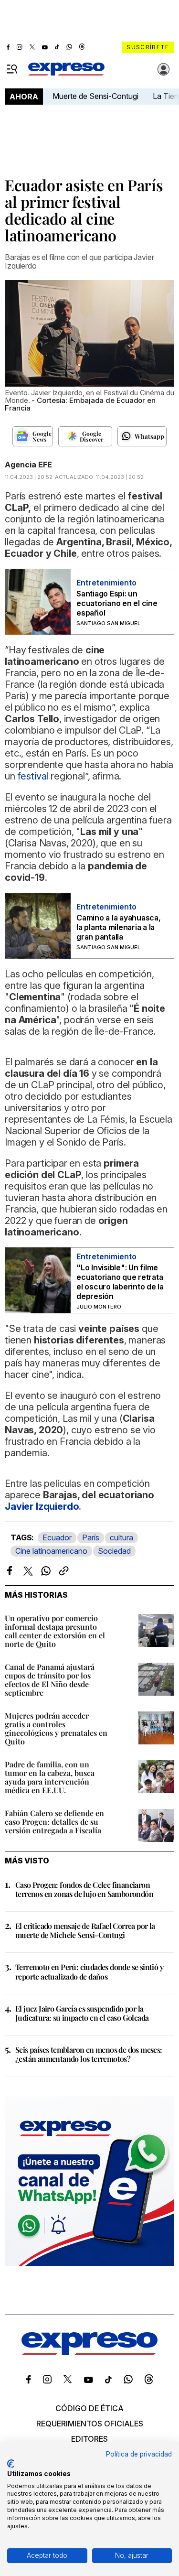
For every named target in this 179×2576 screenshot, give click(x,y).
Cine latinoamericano (51, 1551)
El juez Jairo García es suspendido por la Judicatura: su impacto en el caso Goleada (82, 2013)
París (91, 1537)
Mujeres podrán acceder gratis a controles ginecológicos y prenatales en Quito (56, 1728)
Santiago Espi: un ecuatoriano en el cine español (117, 603)
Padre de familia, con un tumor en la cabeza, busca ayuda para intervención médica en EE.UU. (50, 1777)
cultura (121, 1537)
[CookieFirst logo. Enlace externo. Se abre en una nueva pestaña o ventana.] (11, 2464)
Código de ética (89, 2408)
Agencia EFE (28, 465)
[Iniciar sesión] (164, 69)
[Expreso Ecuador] (89, 2352)
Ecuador (57, 1537)
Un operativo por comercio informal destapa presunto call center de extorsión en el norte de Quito (55, 1631)
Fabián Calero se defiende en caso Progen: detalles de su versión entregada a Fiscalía (54, 1822)
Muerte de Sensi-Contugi (95, 96)
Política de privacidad (139, 2454)
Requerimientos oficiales (90, 2424)
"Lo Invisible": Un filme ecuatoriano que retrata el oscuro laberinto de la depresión (120, 1282)
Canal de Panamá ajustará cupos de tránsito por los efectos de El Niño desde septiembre (50, 1680)
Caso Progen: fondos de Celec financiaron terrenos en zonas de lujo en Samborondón (84, 1889)
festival (33, 776)
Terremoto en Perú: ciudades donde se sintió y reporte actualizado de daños (89, 1971)
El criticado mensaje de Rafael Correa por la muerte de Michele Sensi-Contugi (85, 1930)
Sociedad (114, 1551)
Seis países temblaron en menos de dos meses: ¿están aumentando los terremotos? (89, 2054)
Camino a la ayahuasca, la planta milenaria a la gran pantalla (119, 927)
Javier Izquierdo (42, 1506)
